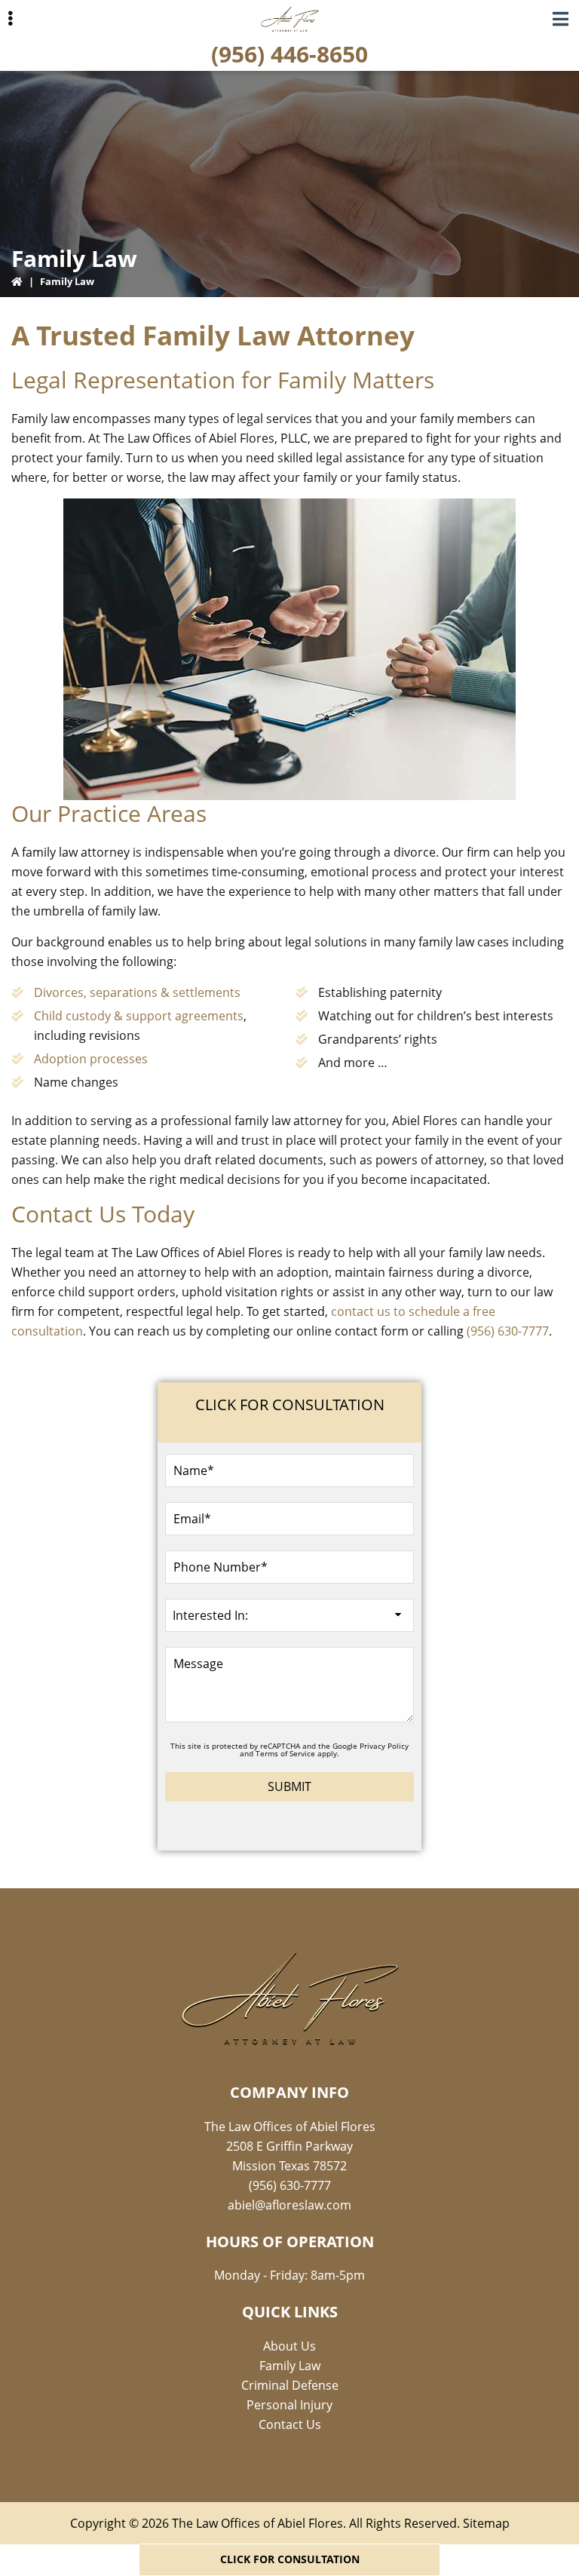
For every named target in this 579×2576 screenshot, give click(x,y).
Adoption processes (91, 1059)
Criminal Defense (290, 2385)
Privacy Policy (384, 1746)
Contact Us (290, 2424)
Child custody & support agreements (139, 1016)
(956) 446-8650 (289, 54)
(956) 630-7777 (508, 1331)
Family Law (290, 2366)
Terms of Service (285, 1753)
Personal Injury (289, 2405)
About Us (289, 2346)
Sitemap (486, 2523)
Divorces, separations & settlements (137, 992)
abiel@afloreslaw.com (289, 2205)
